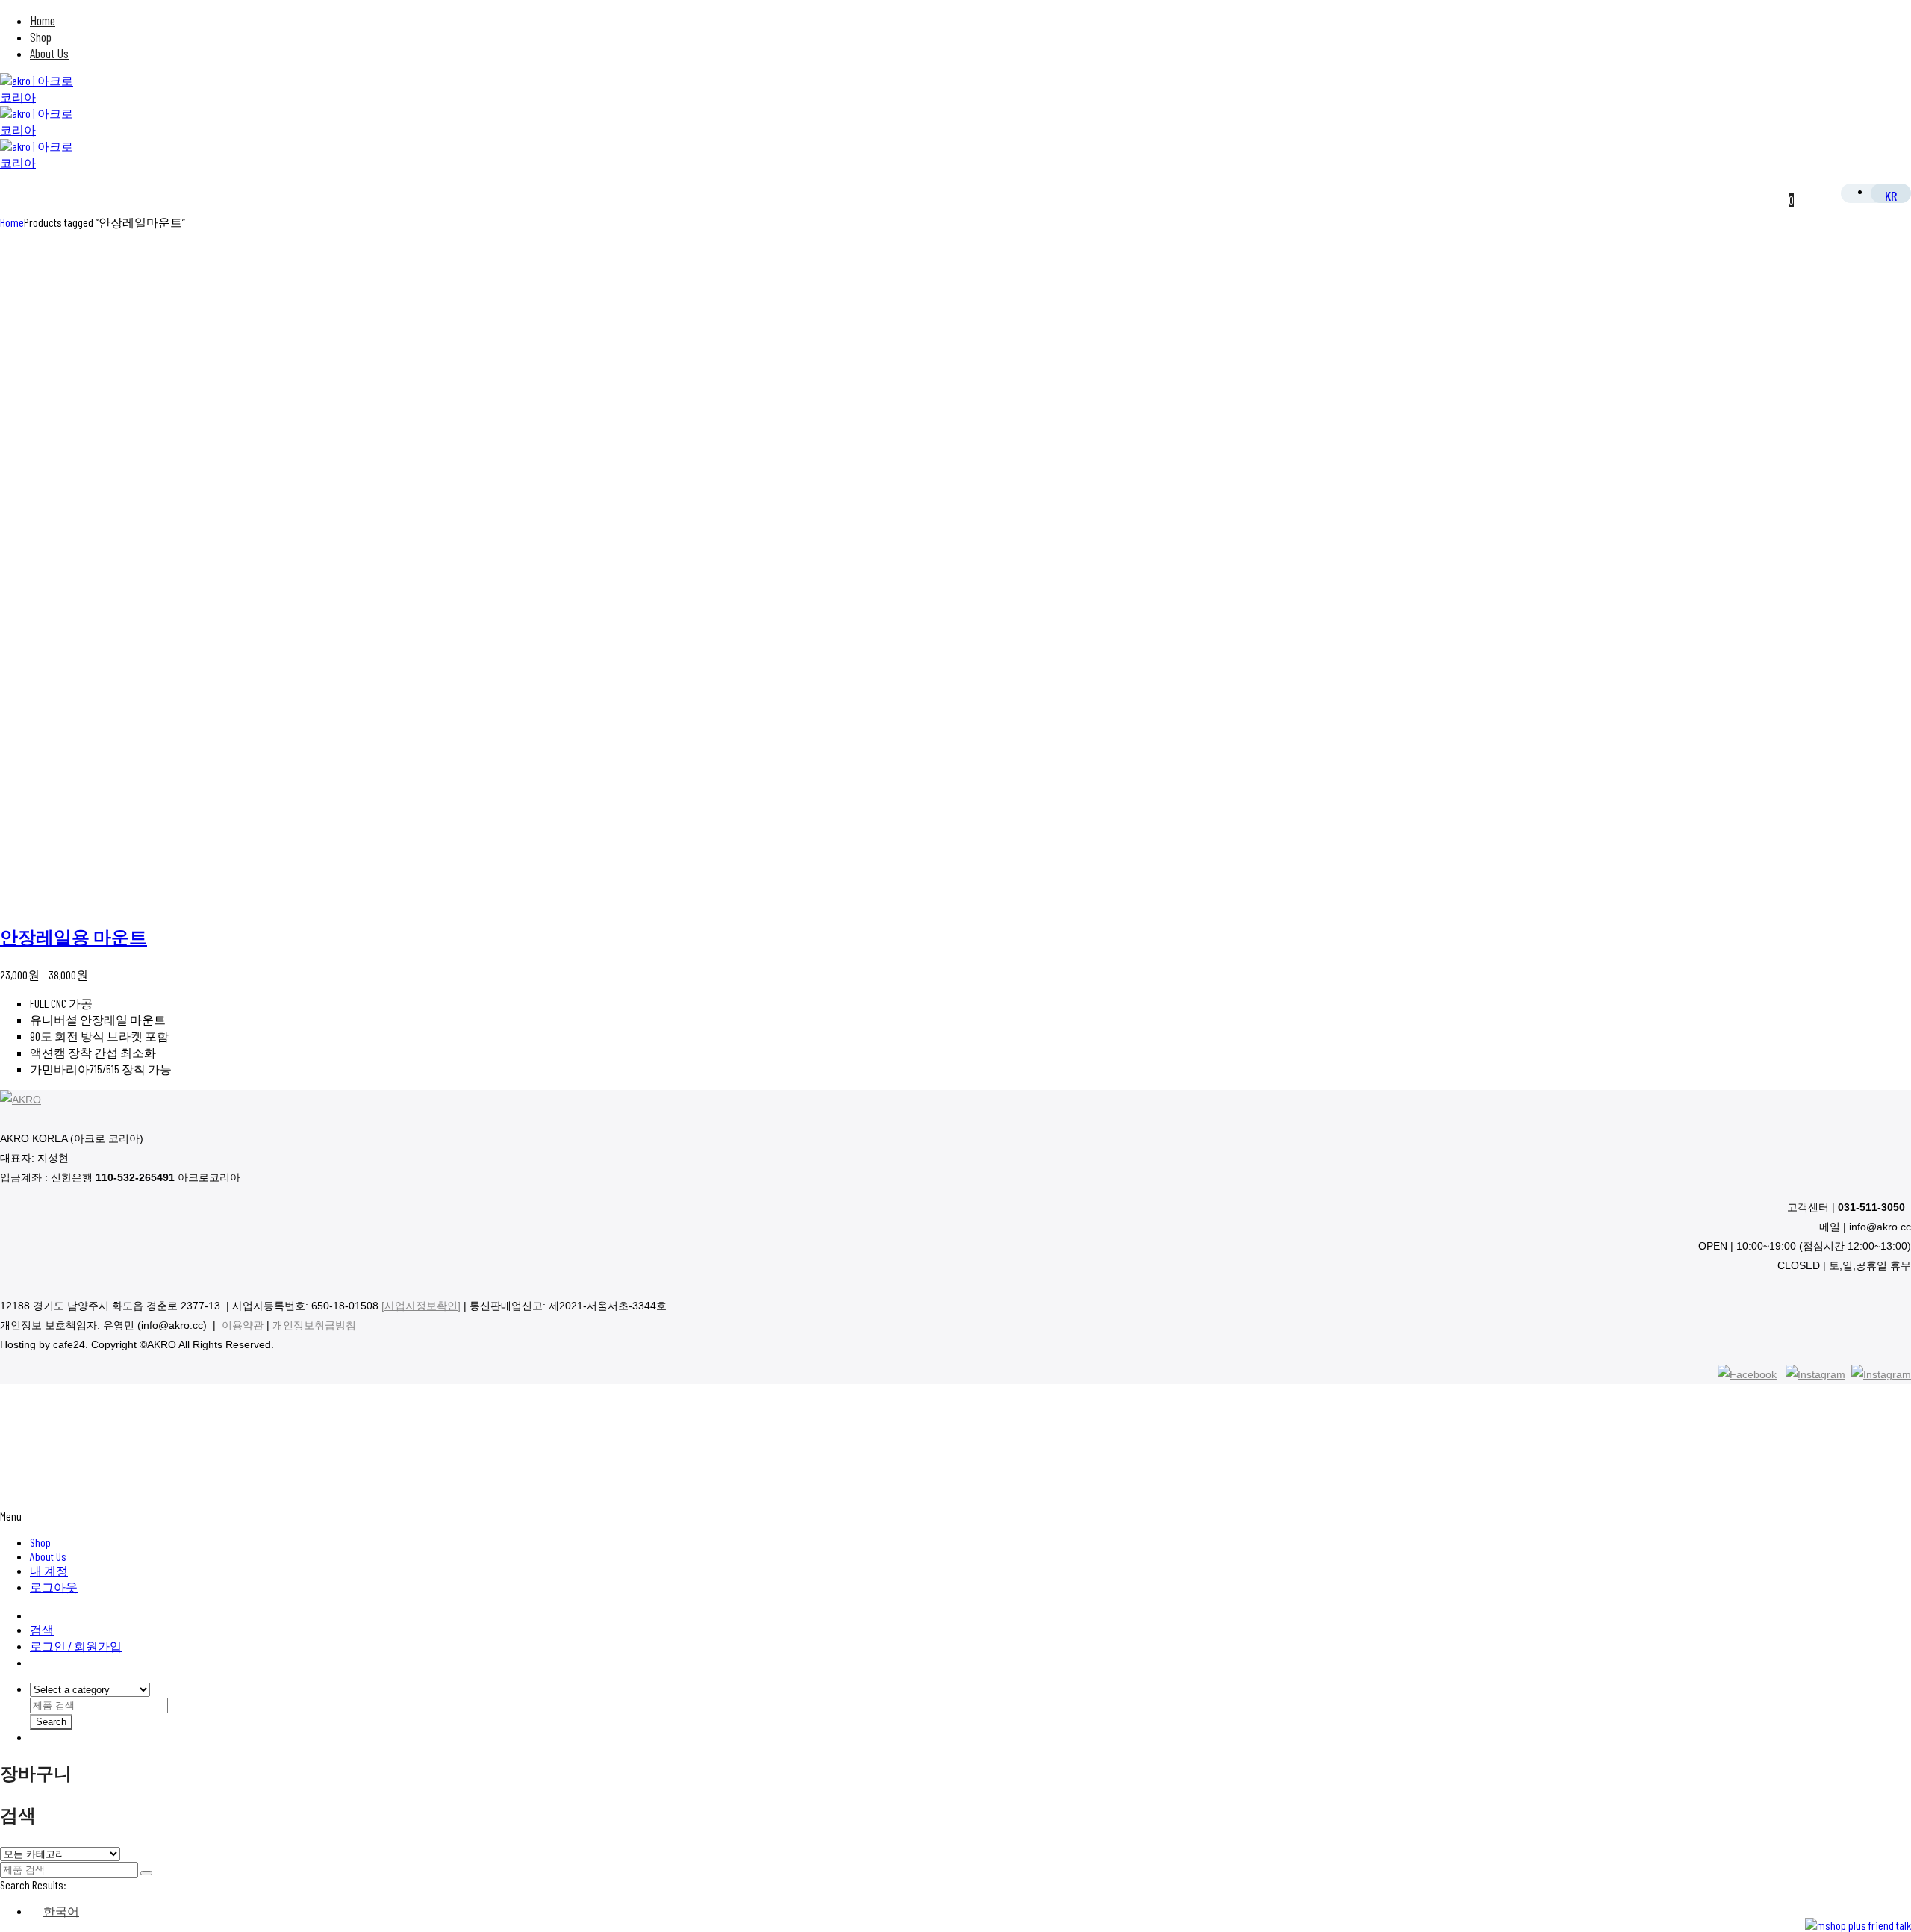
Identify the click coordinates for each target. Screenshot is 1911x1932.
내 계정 (49, 1570)
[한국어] (1891, 195)
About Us (49, 53)
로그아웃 (54, 1587)
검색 (42, 1629)
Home (43, 20)
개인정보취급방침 (314, 1325)
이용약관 (243, 1325)
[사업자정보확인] (421, 1306)
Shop (41, 37)
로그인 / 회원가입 (76, 1646)
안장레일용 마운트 (74, 937)
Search (51, 1722)
